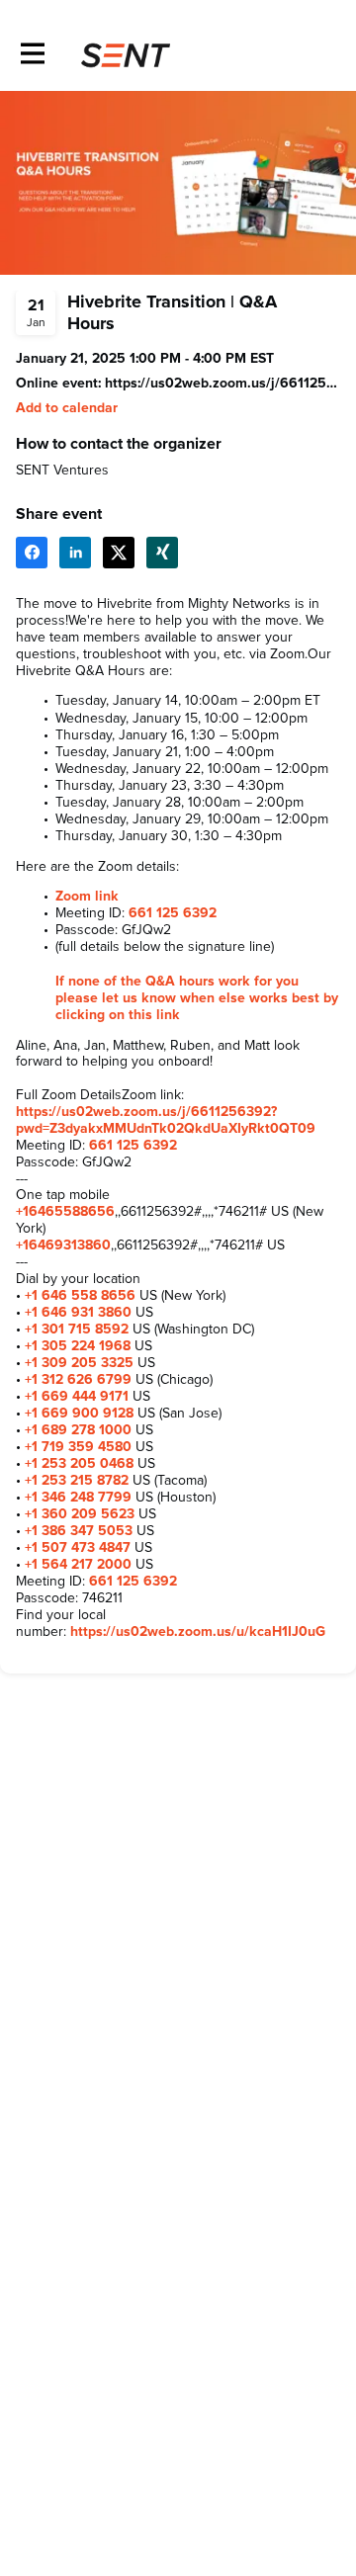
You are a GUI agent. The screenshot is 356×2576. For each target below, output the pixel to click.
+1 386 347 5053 (79, 1531)
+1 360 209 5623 (80, 1514)
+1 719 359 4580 (78, 1447)
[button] (67, 409)
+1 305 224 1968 (78, 1346)
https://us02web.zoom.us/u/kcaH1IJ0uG (198, 1632)
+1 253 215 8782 (77, 1481)
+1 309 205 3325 (79, 1363)
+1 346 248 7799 (78, 1498)
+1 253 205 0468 (79, 1464)
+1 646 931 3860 (78, 1313)
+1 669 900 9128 (79, 1414)
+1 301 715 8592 (77, 1330)
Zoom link (87, 897)
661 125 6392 (173, 913)
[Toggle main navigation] (32, 55)
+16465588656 (65, 1212)
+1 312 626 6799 (78, 1380)
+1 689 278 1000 (78, 1430)
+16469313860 (63, 1245)
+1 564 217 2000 (78, 1565)
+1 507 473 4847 (78, 1548)
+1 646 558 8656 (80, 1296)
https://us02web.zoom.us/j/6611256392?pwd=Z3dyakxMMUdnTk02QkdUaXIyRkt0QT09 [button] (222, 384)
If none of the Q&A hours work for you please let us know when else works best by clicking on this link (197, 998)
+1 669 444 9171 (77, 1397)
